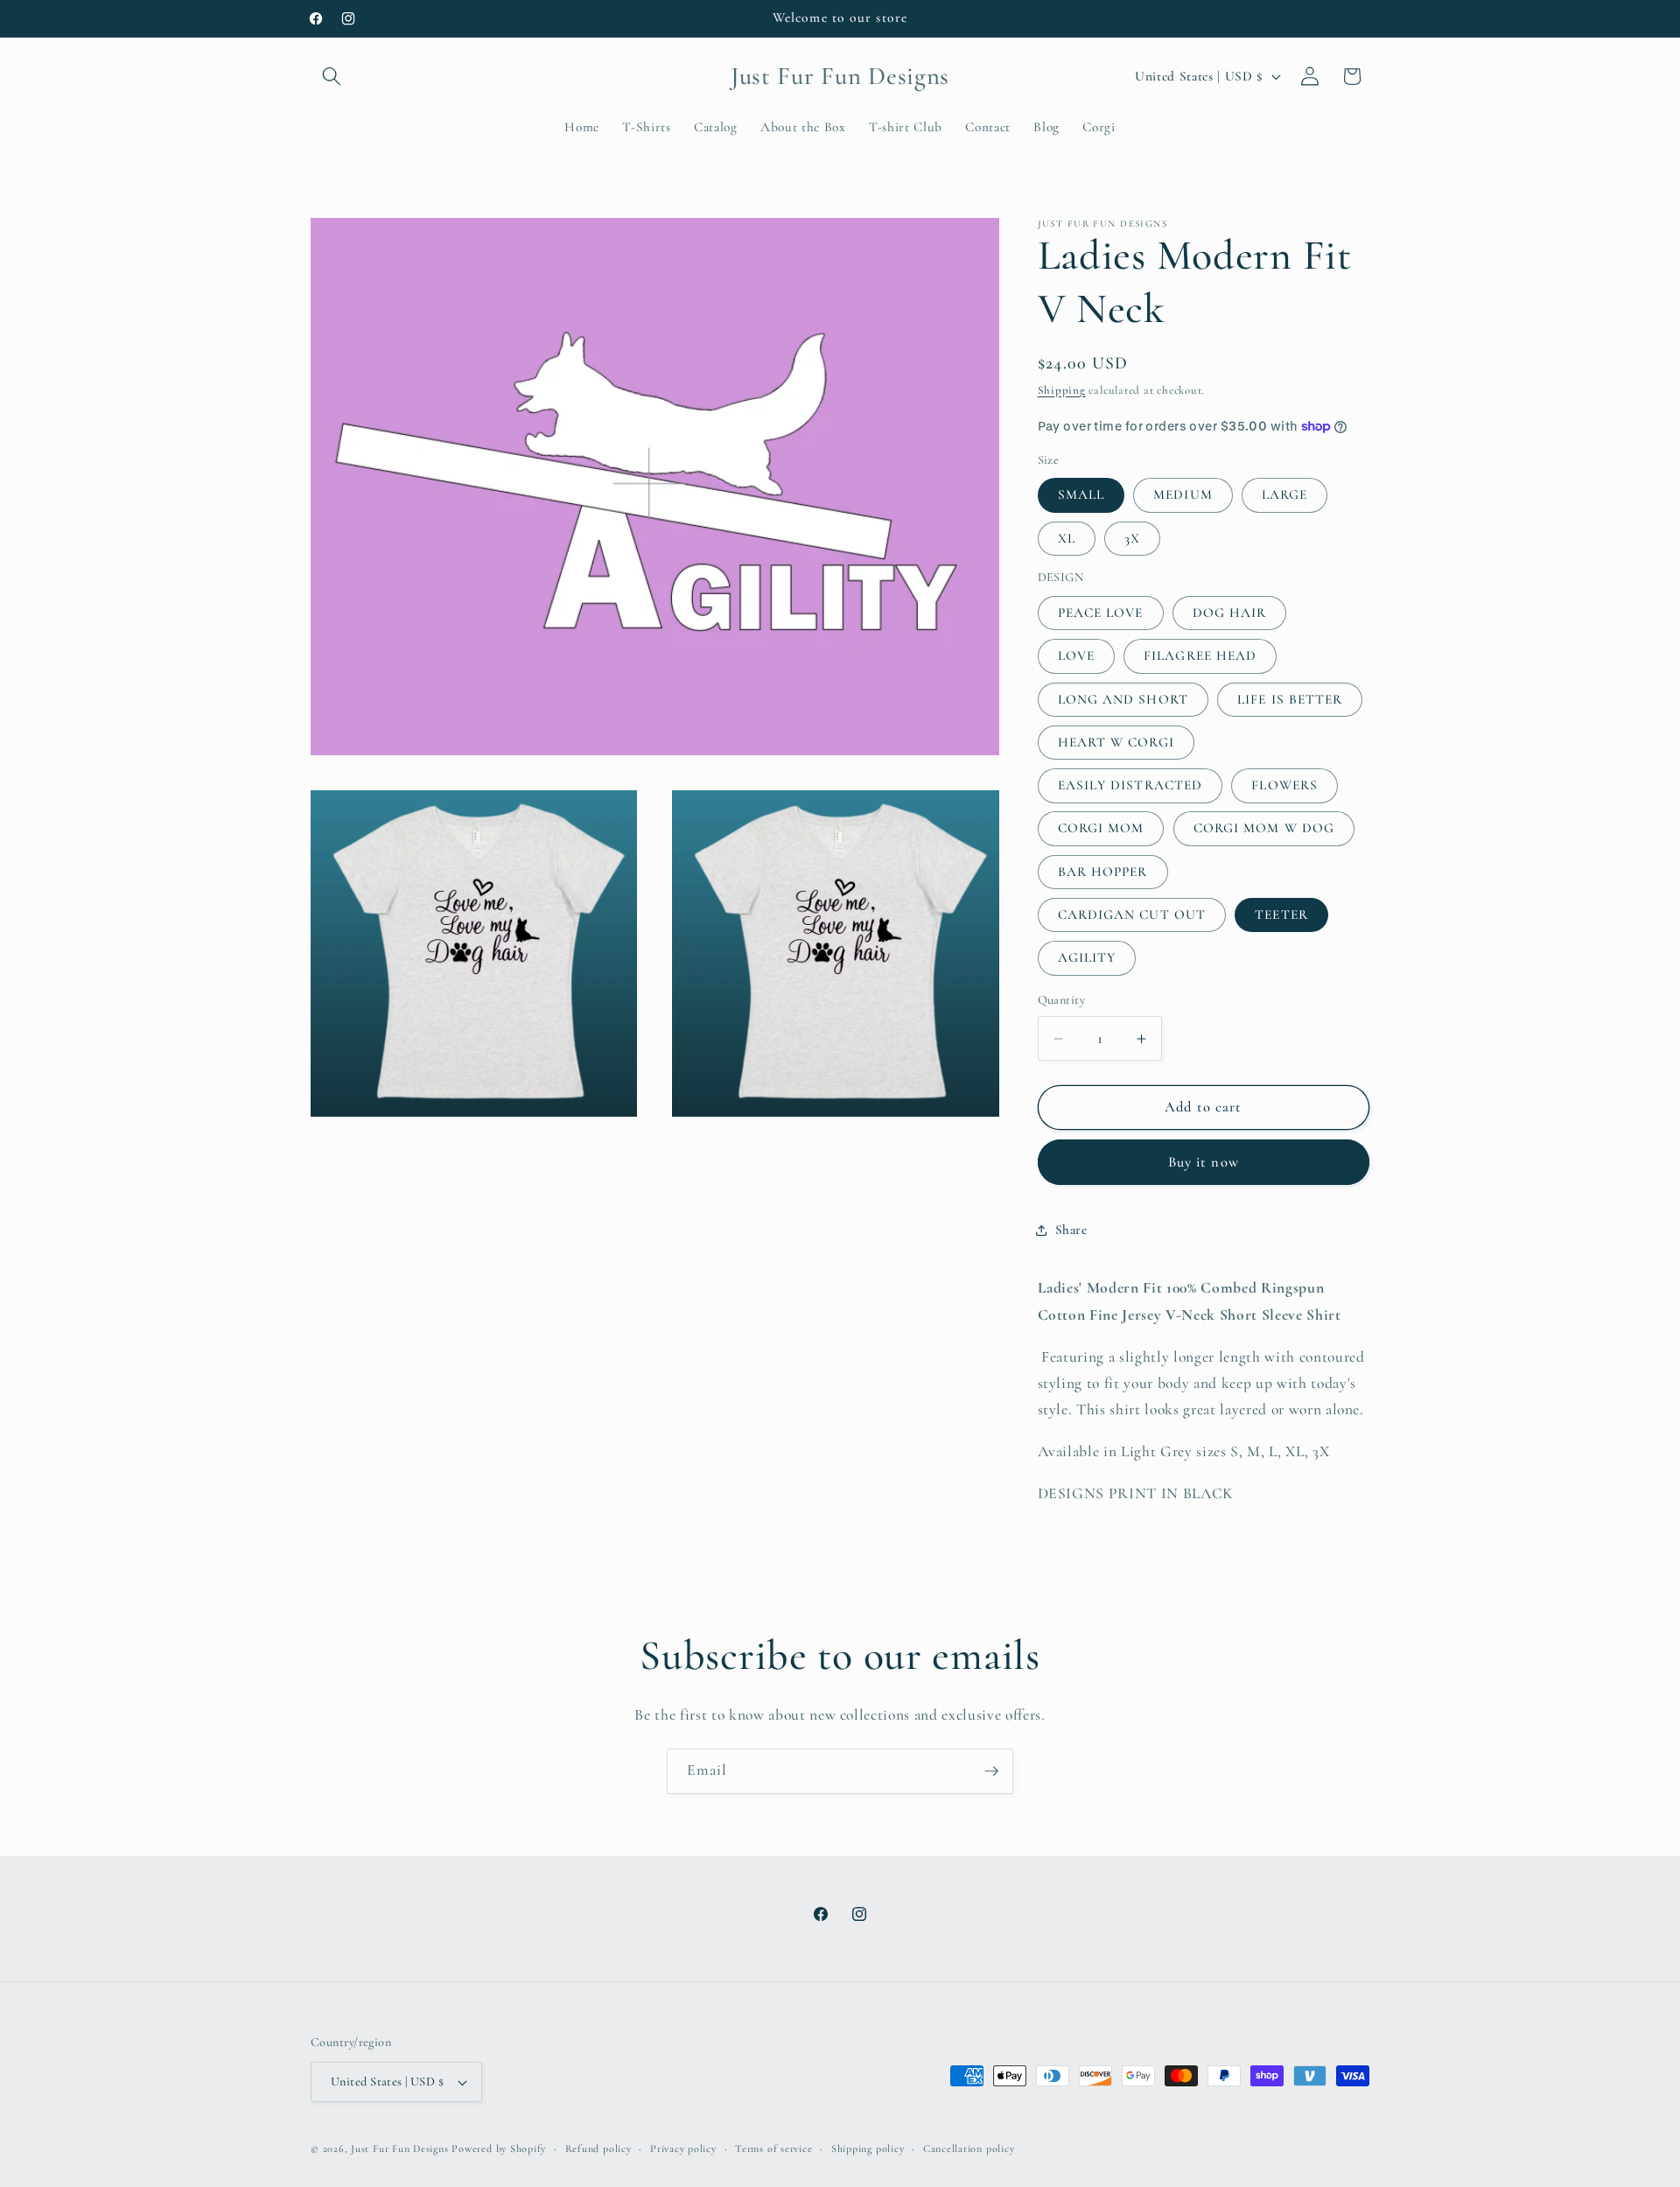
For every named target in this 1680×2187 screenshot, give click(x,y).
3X (1132, 538)
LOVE (1076, 655)
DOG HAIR (1230, 613)
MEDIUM (1183, 494)
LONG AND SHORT (1123, 699)
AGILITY (1087, 957)
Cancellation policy (969, 2148)
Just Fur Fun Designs (399, 2148)
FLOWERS (1284, 785)
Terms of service (773, 2148)
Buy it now (1204, 1162)
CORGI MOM (1101, 828)
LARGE (1285, 494)
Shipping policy (868, 2148)
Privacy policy (683, 2148)
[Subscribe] (991, 1771)
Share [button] (1071, 1230)
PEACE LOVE (1101, 613)
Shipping (1062, 390)
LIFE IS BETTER (1290, 699)
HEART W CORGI (1116, 742)
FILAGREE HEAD (1200, 655)
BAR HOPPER (1103, 872)
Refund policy (598, 2148)
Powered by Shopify (499, 2148)
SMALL (1081, 494)
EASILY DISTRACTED (1130, 785)
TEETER (1281, 915)
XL (1067, 538)
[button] (332, 76)
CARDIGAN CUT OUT (1132, 915)
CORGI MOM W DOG (1264, 828)
